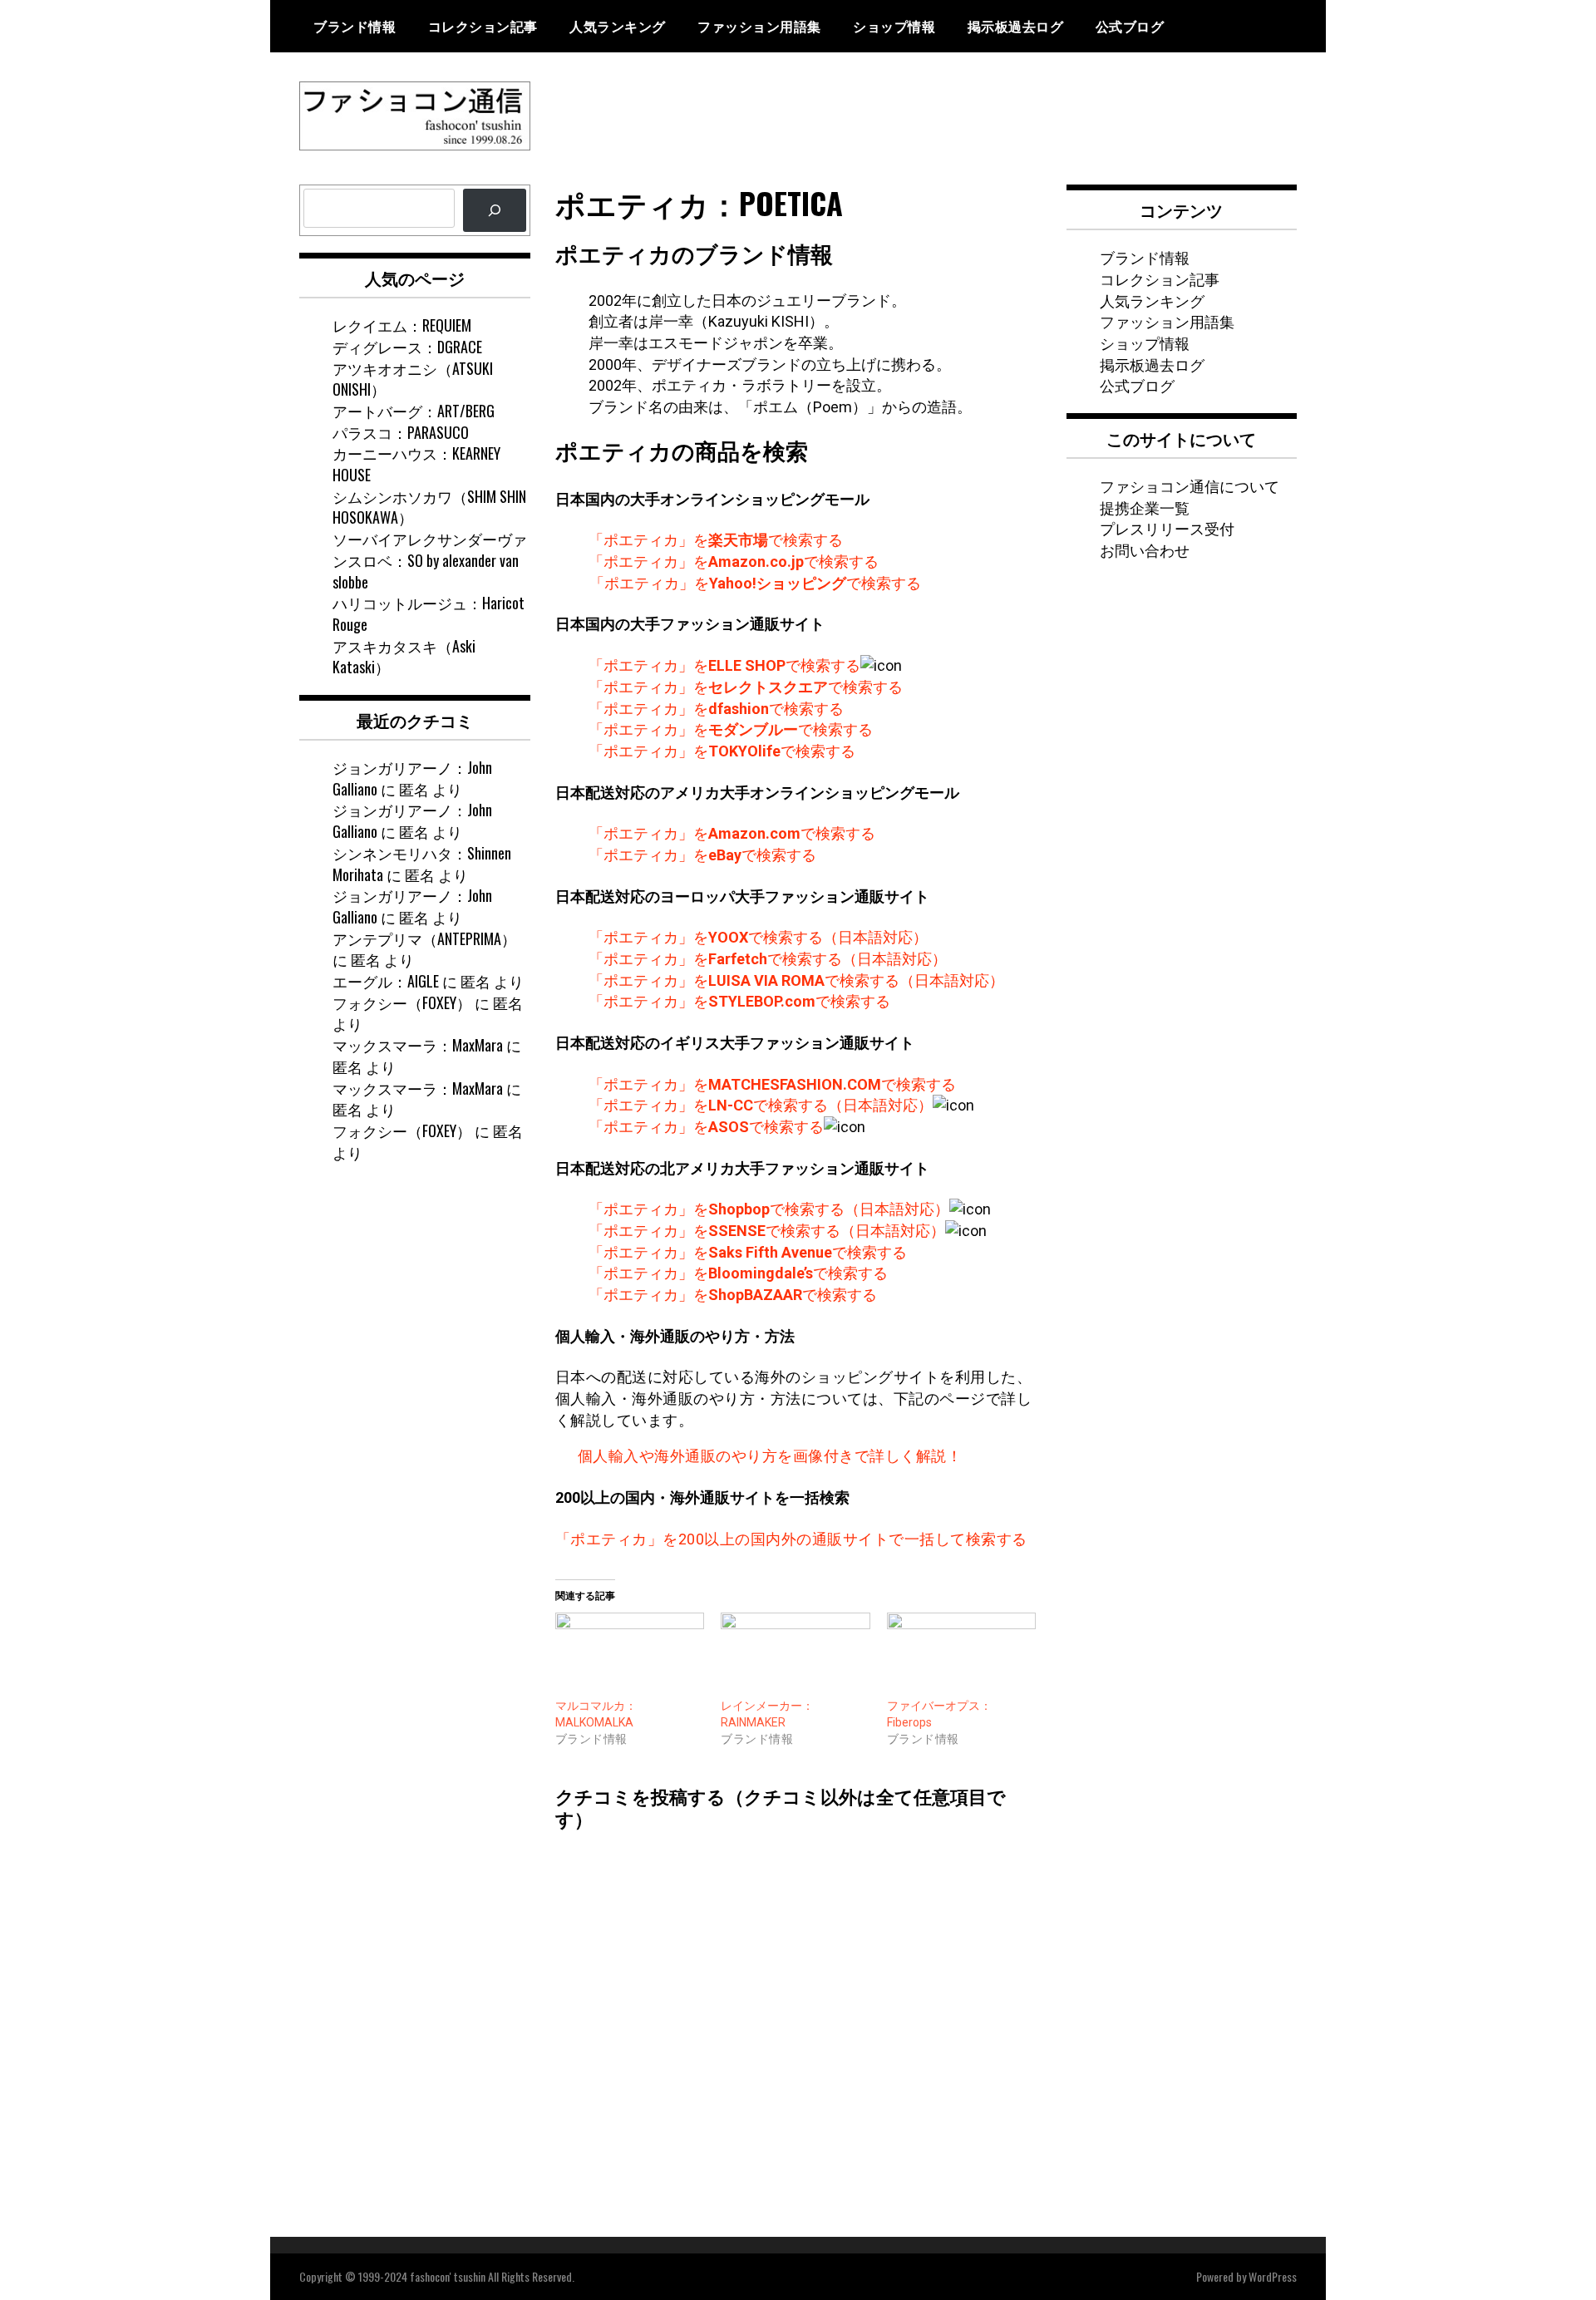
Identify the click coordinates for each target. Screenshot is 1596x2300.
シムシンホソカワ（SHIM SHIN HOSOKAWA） (429, 507)
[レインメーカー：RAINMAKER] (796, 1655)
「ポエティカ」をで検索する (716, 540)
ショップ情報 (894, 26)
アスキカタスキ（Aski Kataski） (404, 657)
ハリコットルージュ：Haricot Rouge (429, 613)
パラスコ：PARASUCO (401, 432)
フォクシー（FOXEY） (402, 1002)
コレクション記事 (483, 26)
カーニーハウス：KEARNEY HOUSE (416, 464)
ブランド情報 (355, 26)
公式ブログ (1130, 26)
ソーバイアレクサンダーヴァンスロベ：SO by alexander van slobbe (430, 560)
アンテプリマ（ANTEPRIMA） (424, 938)
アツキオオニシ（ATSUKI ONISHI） (413, 379)
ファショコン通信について (1190, 485)
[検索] (495, 210)
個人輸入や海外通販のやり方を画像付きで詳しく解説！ (770, 1456)
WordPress (1273, 2276)
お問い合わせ (1145, 549)
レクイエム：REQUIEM (402, 325)
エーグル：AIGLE (386, 981)
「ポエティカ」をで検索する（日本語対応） (758, 937)
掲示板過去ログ (1016, 26)
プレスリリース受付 (1167, 528)
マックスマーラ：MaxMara (418, 1045)
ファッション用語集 (759, 26)
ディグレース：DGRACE (407, 347)
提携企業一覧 (1145, 507)
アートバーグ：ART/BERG (414, 411)
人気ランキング (618, 26)
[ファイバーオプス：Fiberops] (962, 1655)
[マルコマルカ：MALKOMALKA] (630, 1655)
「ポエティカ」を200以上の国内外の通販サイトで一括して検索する (791, 1539)
